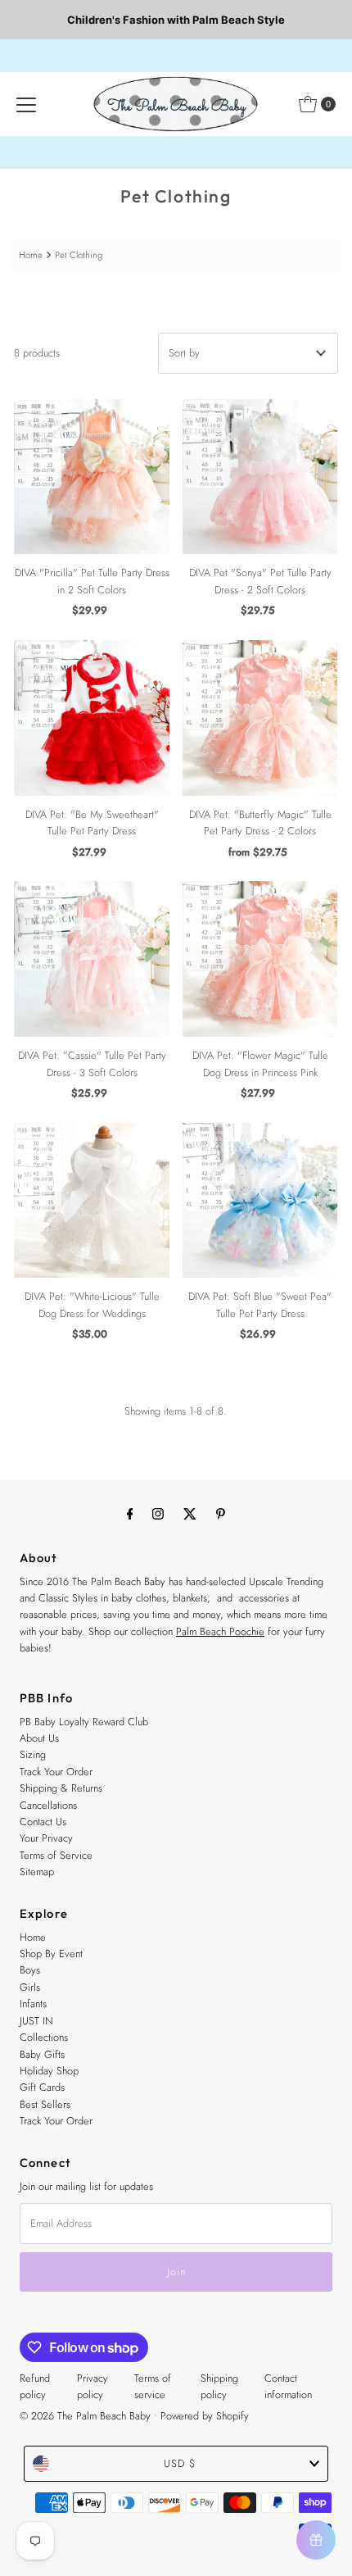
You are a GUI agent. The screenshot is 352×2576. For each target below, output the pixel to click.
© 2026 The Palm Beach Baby (85, 2416)
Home (31, 255)
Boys (30, 1970)
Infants (33, 2004)
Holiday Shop (49, 2071)
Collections (44, 2037)
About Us (39, 1738)
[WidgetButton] (316, 2540)
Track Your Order (56, 1772)
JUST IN (36, 2021)
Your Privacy (46, 1838)
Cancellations (48, 1805)
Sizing (33, 1754)
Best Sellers (45, 2104)
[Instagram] (158, 1513)
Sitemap (37, 1872)
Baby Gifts (42, 2054)
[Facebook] (130, 1513)
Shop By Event (51, 1954)
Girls (30, 1987)
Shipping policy (219, 2386)
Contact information (288, 2386)
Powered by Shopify (205, 2416)
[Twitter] (190, 1513)
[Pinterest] (221, 1513)
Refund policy (35, 2386)
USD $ (180, 2463)
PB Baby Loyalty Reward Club (84, 1722)
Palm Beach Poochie (220, 1631)
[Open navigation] (26, 104)
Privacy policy (93, 2386)
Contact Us (43, 1822)
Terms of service (153, 2386)
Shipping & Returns (61, 1788)
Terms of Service (56, 1855)
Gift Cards (42, 2087)
